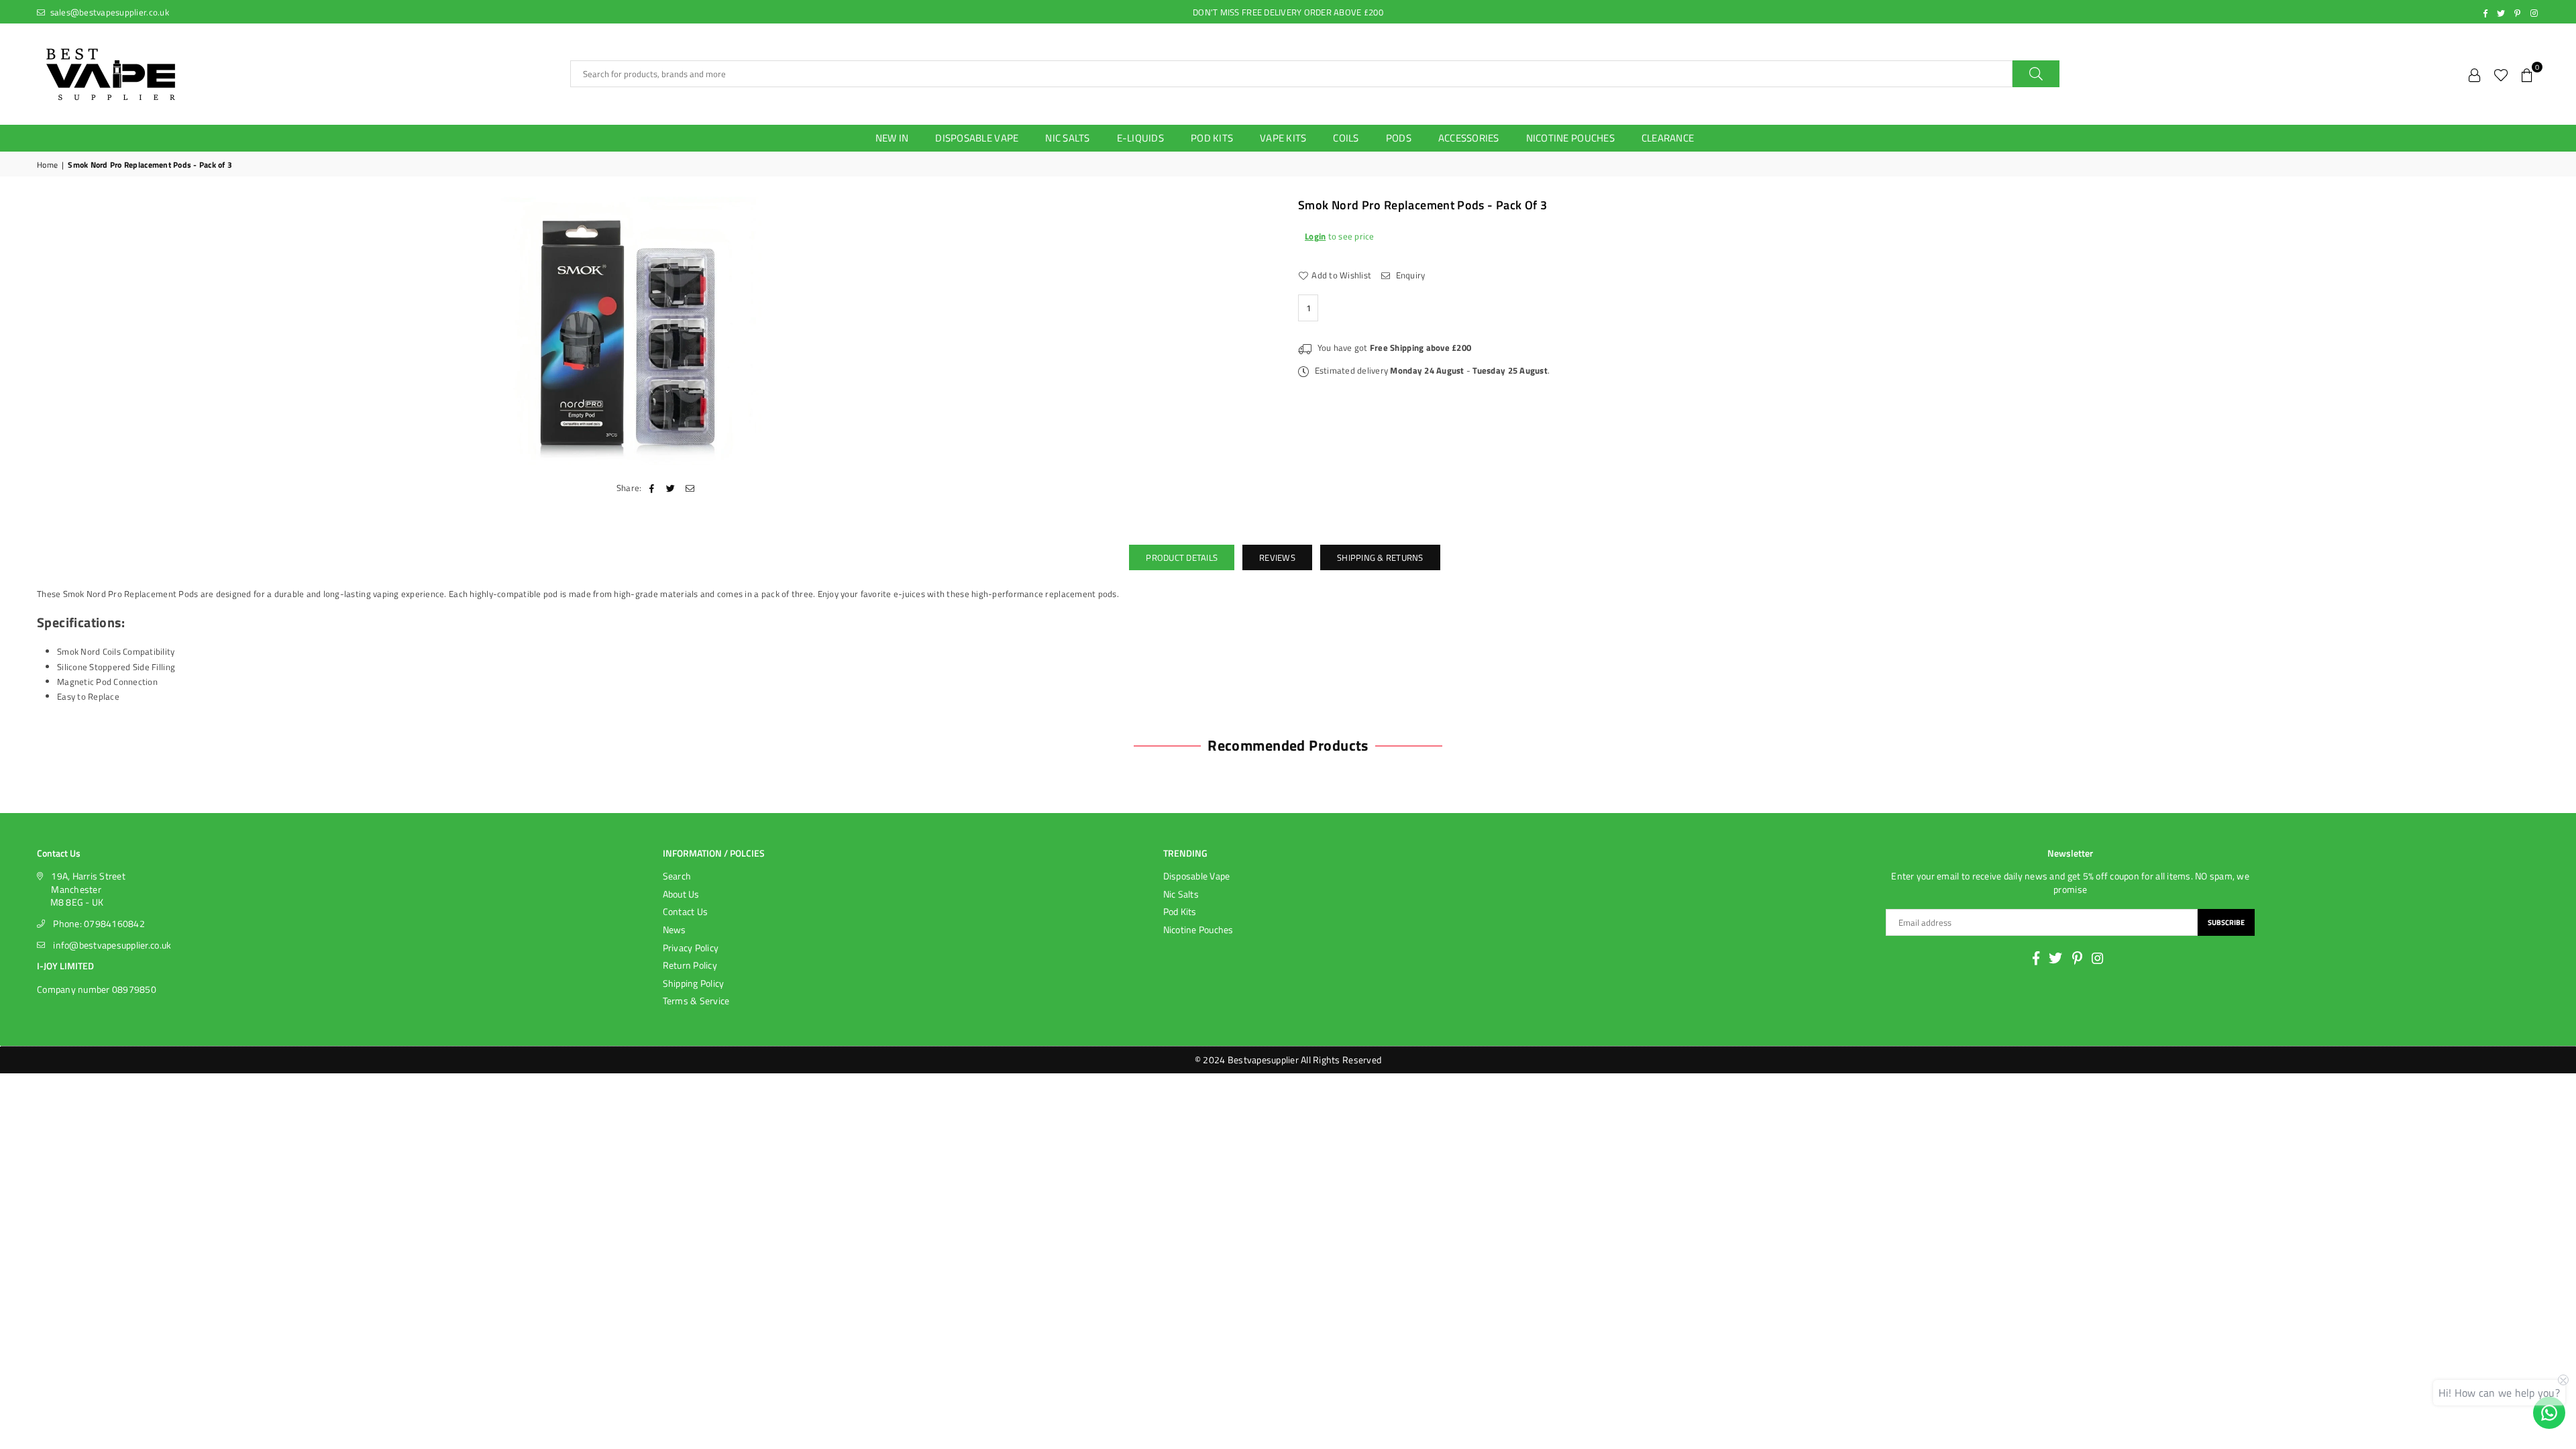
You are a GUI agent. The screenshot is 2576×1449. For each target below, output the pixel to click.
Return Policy (690, 965)
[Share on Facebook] (652, 488)
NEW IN (892, 138)
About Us (681, 894)
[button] (2527, 74)
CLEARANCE (1668, 138)
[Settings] (2475, 74)
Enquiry (1409, 275)
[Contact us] (2549, 1413)
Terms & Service (696, 1001)
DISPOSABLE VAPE (977, 138)
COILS (1346, 138)
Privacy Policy (691, 948)
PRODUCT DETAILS (1182, 557)
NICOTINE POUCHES (1570, 138)
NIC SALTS (1067, 138)
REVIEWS (1277, 557)
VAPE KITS (1283, 138)
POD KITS (1212, 138)
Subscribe (2226, 922)
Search (677, 876)
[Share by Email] (690, 488)
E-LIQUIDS (1140, 138)
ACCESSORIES (1469, 138)
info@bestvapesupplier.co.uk (112, 945)
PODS (1399, 138)
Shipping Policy (694, 983)
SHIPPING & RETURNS (1380, 557)
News (675, 929)
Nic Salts (1181, 894)
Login (1315, 236)
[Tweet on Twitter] (671, 488)
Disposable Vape (1197, 876)
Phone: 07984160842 (99, 923)
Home (47, 165)
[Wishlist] (2501, 74)
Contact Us (686, 911)
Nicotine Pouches (1198, 929)
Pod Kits (1180, 911)
